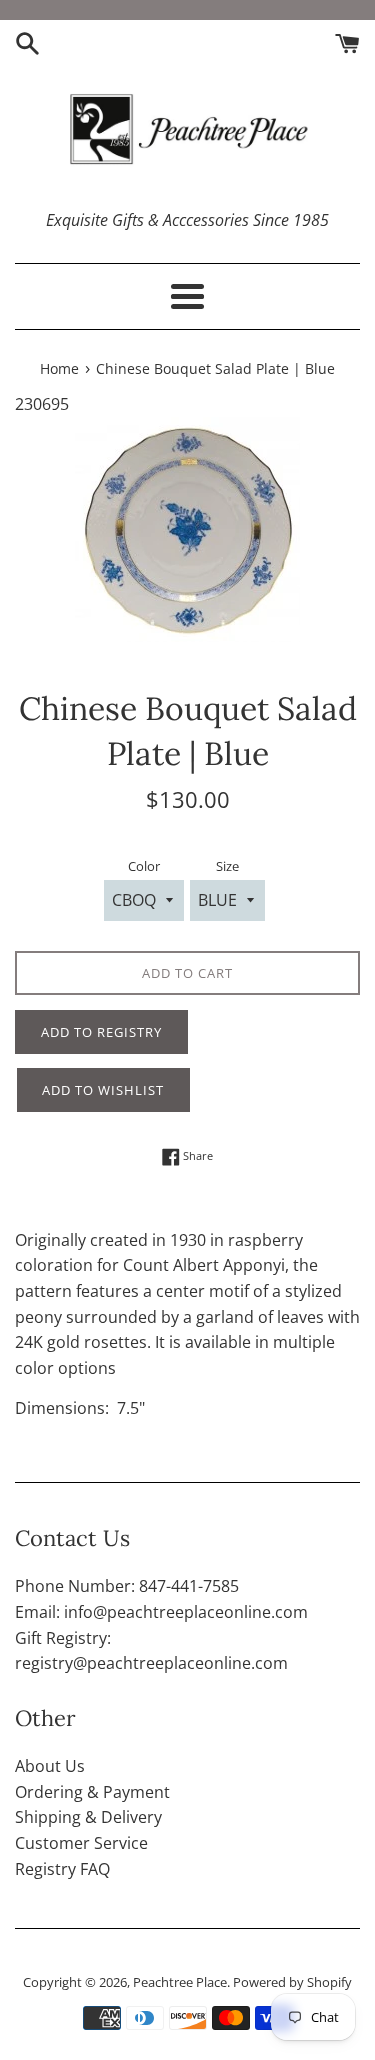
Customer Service (81, 1843)
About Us (50, 1766)
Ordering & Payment (92, 1792)
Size (227, 866)
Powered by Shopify (292, 1982)
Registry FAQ (62, 1869)
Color (144, 866)
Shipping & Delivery (88, 1817)
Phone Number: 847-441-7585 (127, 1586)
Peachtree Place (180, 1982)
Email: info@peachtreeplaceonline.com (161, 1612)
